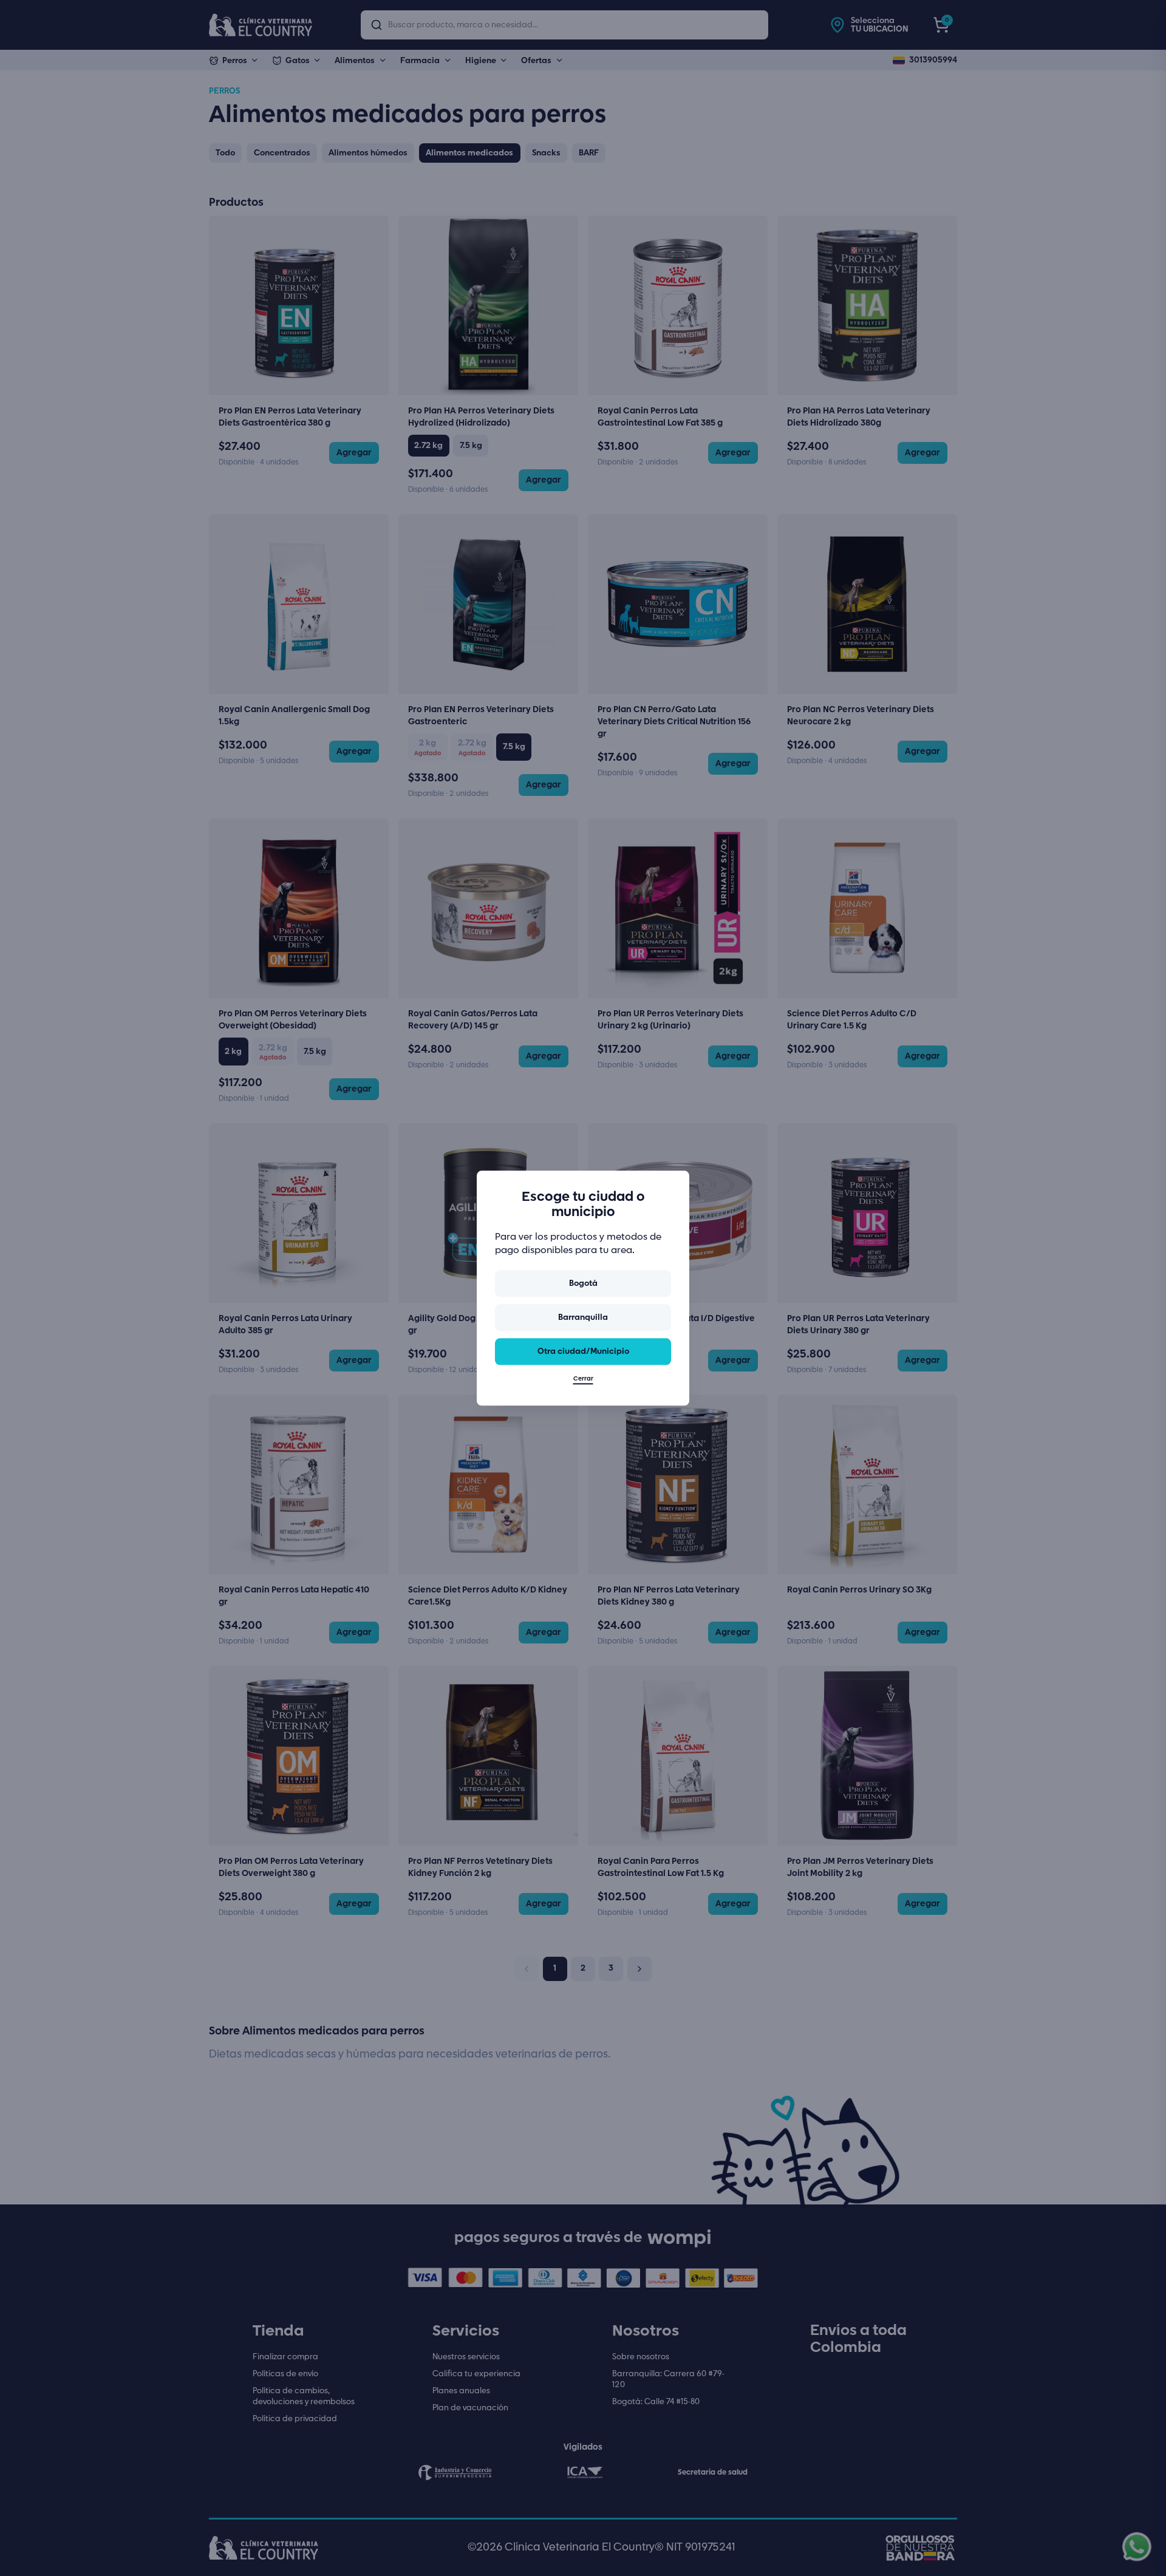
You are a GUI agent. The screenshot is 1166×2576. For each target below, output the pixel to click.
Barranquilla (583, 1317)
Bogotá (583, 1283)
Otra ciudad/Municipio (583, 1351)
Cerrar (583, 1379)
